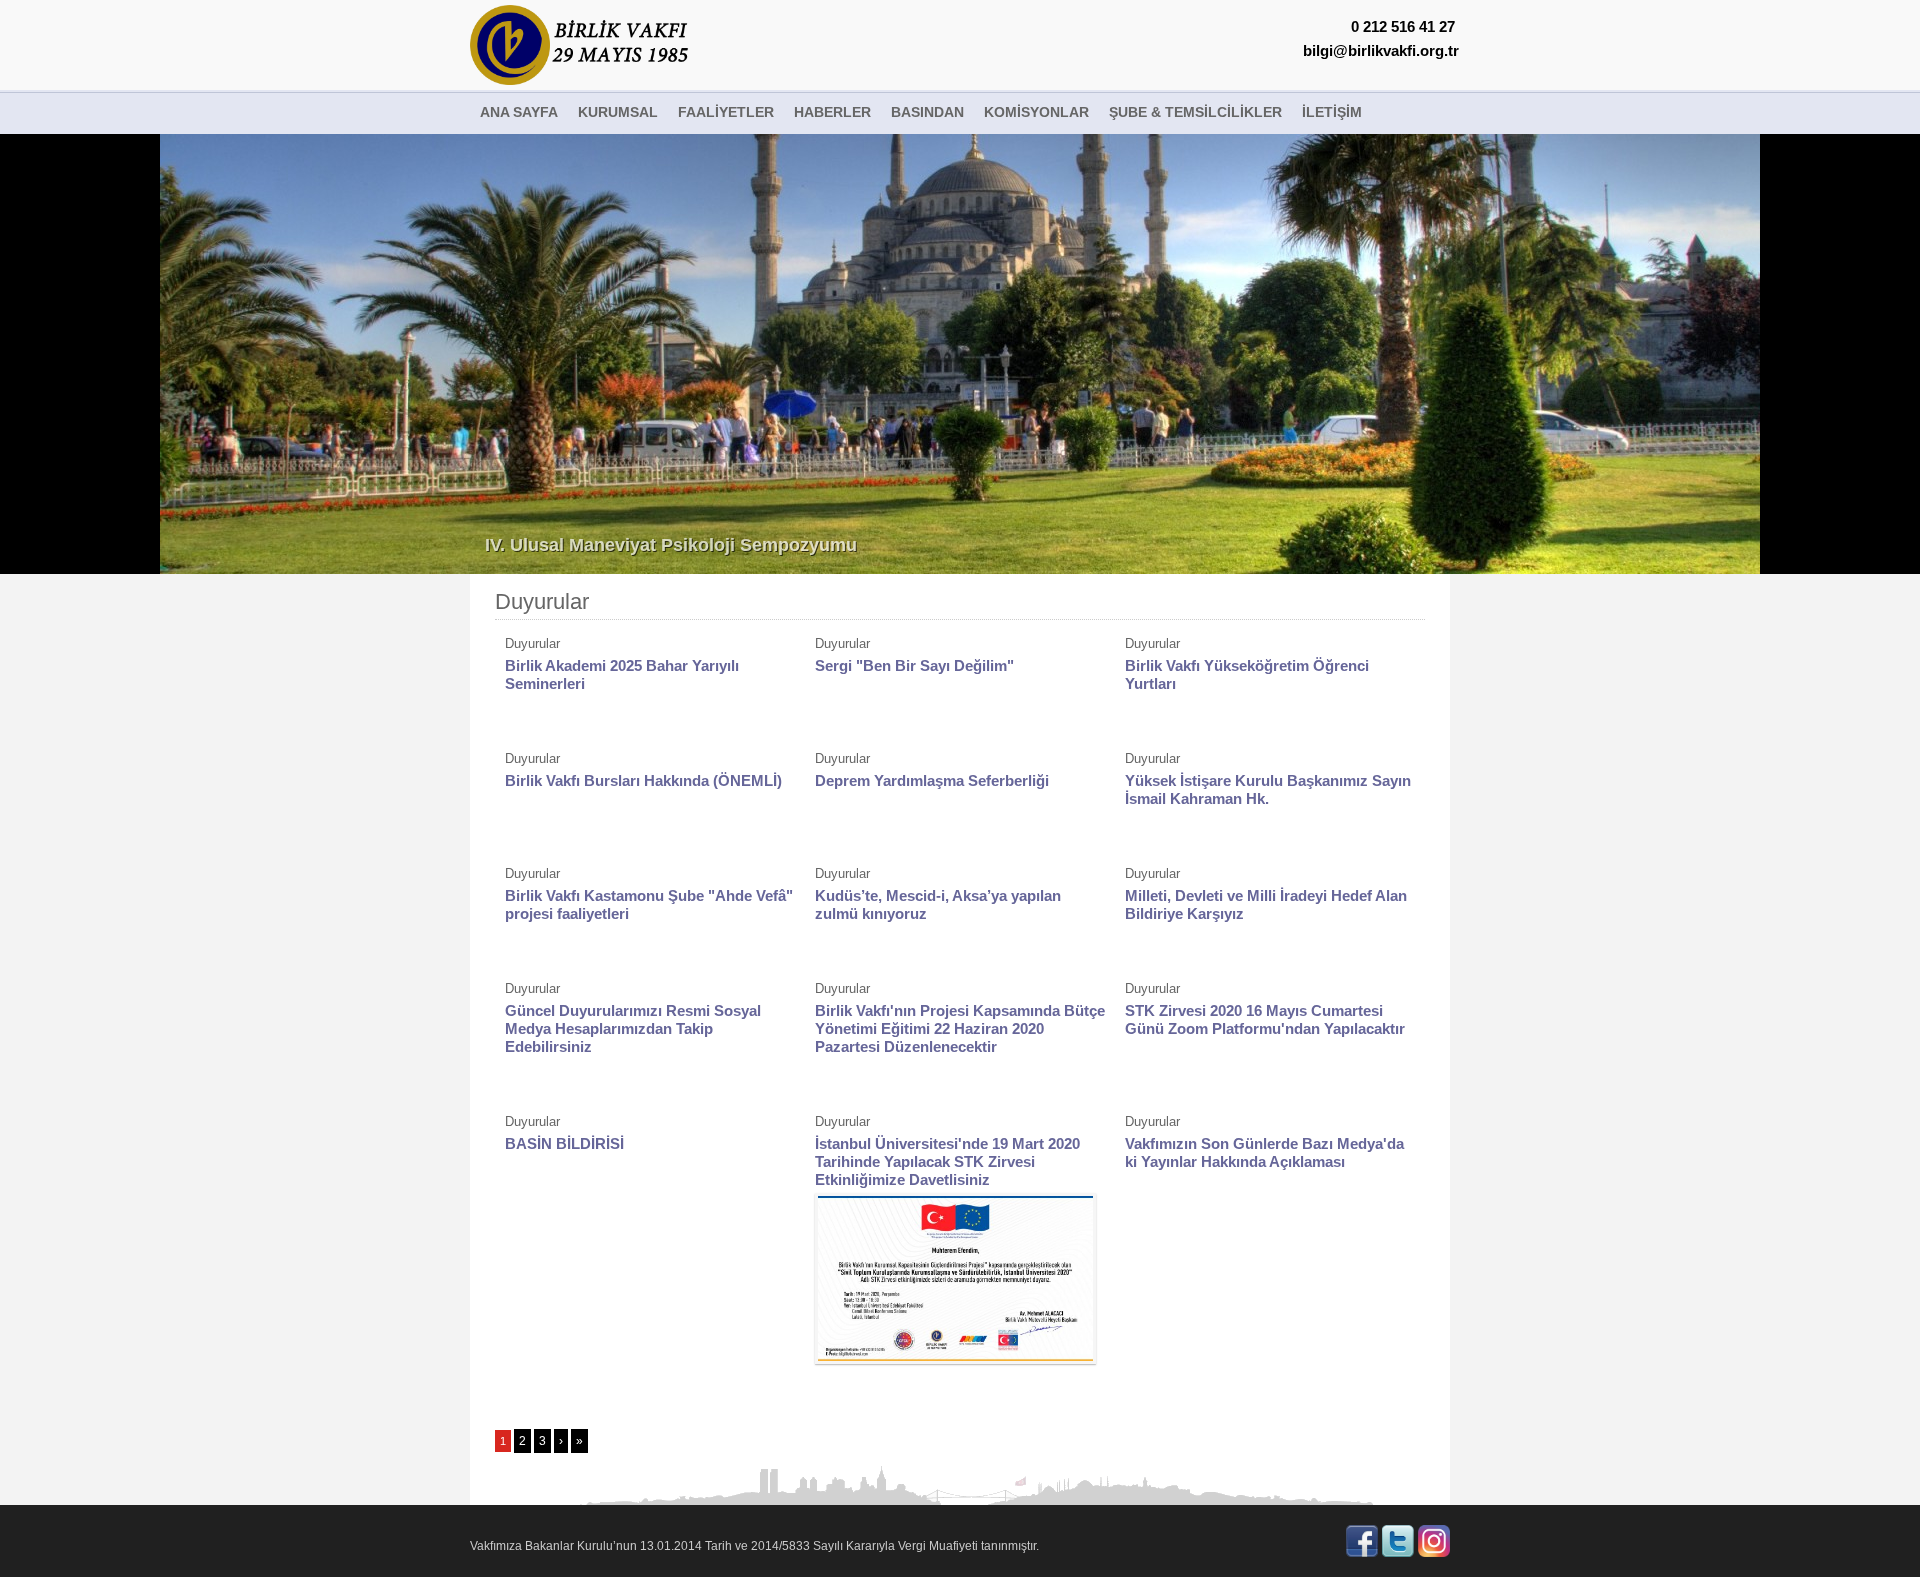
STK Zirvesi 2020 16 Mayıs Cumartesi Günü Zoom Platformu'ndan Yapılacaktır (1265, 1019)
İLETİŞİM (1332, 112)
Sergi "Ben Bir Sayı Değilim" (914, 665)
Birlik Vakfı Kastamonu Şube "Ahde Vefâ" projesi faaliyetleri (649, 904)
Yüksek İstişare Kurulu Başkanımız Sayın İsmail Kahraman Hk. (1268, 789)
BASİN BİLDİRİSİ (564, 1143)
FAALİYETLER (726, 112)
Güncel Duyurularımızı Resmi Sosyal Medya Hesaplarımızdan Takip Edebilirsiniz (633, 1028)
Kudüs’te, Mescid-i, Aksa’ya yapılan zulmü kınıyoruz (938, 904)
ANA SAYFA (519, 112)
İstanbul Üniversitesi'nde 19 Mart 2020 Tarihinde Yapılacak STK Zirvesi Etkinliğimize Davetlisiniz (947, 1161)
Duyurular (542, 601)
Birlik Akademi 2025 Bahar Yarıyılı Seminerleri (622, 674)
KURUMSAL (618, 112)
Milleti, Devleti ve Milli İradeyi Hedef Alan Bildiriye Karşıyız (1266, 904)
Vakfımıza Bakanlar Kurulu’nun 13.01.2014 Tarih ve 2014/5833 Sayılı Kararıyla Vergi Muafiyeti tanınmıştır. (754, 1546)
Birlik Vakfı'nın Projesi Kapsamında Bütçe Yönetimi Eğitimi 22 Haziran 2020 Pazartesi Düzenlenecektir (960, 1028)
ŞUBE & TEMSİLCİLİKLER (1195, 112)
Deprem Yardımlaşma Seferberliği (932, 780)
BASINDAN (927, 112)
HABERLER (832, 112)
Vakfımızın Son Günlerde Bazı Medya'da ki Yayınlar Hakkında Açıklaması (1264, 1152)
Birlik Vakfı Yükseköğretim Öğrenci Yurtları (1247, 674)
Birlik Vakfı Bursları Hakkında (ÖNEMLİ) (643, 780)
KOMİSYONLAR (1036, 112)
